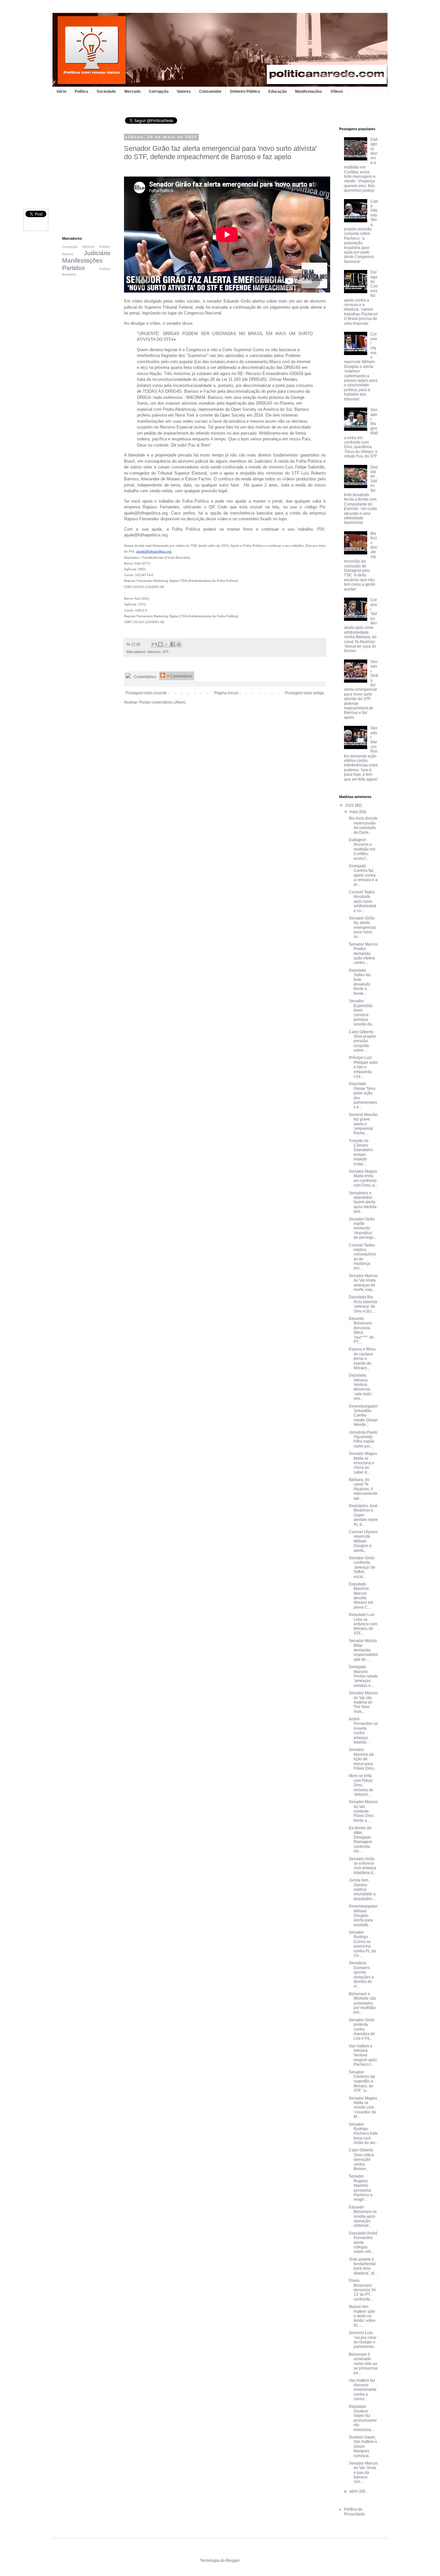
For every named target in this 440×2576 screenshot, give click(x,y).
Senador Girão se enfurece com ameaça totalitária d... (363, 1866)
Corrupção (159, 91)
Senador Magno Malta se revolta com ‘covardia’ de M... (363, 2108)
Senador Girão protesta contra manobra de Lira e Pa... (362, 2029)
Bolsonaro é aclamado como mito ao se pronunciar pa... (363, 2364)
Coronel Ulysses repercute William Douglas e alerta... (363, 1541)
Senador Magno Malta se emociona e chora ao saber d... (363, 1463)
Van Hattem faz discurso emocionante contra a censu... (363, 2390)
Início (62, 91)
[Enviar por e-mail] (154, 644)
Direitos (68, 254)
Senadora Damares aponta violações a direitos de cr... (361, 1975)
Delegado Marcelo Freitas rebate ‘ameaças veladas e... (363, 1676)
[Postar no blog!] (160, 644)
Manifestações (309, 91)
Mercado (132, 91)
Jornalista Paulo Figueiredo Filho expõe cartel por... (363, 1439)
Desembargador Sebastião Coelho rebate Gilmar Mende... (363, 1416)
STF (166, 652)
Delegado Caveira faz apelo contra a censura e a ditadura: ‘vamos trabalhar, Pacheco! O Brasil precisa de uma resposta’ (361, 298)
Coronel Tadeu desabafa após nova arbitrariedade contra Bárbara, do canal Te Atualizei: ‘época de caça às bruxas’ (361, 625)
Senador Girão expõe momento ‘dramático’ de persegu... (363, 1228)
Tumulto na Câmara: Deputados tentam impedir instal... (361, 1152)
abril (354, 2491)
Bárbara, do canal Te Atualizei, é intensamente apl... (363, 1489)
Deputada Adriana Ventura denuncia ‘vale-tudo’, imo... (361, 1387)
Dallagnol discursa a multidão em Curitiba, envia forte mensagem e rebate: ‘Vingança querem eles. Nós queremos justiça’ (361, 165)
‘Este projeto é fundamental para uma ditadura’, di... (363, 2266)
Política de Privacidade (354, 2512)
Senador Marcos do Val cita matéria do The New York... (363, 1702)
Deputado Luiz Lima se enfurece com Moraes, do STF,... (363, 1624)
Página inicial (226, 693)
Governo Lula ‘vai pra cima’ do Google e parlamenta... (363, 2340)
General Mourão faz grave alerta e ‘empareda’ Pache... (363, 1124)
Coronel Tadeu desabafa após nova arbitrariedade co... (363, 901)
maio (354, 812)
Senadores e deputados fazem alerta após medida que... (363, 1202)
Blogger (233, 2561)
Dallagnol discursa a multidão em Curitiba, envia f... (362, 849)
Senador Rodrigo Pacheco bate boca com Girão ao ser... (363, 2134)
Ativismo (154, 652)
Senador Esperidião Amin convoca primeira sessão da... (362, 1013)
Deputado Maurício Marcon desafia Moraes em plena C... (361, 1596)
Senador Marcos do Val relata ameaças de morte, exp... (363, 1283)
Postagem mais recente (146, 693)
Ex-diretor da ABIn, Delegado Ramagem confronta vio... (360, 1840)
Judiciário (97, 253)
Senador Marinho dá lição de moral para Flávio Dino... (363, 1759)
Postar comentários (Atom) (162, 702)
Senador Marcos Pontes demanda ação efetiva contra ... (363, 954)
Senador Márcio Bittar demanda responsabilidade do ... (363, 1650)
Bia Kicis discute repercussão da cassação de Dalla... (363, 825)
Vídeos (337, 91)
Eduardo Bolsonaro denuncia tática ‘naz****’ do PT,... (361, 1330)
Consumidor (210, 91)
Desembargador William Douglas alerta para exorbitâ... (363, 1916)
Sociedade (106, 91)
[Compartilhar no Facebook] (173, 644)
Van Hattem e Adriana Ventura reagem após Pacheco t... (363, 2055)
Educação (277, 91)
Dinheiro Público (245, 91)
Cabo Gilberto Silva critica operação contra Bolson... (361, 2159)
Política (81, 91)
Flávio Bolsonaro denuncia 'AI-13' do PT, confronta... (363, 2290)
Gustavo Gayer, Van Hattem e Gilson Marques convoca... (363, 2446)
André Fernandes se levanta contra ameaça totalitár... (363, 1731)
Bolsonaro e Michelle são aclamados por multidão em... (362, 2003)
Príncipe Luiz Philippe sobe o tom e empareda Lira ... (363, 1067)
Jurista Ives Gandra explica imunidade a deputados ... (363, 1889)
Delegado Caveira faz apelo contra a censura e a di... (363, 875)
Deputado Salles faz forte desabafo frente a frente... (360, 982)
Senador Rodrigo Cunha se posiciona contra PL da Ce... (362, 1944)
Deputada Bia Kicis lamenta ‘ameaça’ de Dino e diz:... (363, 1304)
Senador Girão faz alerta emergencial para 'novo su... (362, 928)
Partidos (74, 268)
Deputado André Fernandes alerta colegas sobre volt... (363, 2243)
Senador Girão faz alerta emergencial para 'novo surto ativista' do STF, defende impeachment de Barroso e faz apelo (361, 690)
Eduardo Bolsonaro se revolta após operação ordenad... (363, 2216)
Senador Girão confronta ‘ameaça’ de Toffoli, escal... (362, 1567)
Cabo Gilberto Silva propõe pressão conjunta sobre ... (362, 1041)
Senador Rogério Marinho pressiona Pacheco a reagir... (361, 2188)
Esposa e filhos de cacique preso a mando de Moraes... (362, 1359)
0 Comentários (179, 676)
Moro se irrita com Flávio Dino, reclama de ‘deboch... (361, 1785)
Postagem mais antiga (305, 693)
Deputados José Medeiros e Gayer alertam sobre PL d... (363, 1515)
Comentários (144, 677)
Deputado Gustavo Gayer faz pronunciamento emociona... (363, 2418)
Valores (184, 91)
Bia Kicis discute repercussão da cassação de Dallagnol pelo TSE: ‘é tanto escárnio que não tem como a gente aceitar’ (361, 561)
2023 (350, 805)
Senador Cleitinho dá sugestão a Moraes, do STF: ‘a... (362, 2081)
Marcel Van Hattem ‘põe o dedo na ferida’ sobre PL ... (362, 2316)
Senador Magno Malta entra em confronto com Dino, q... (363, 1178)
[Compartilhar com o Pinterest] (179, 644)
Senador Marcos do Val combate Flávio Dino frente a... (363, 1811)
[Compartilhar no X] (167, 644)
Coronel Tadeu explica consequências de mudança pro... (363, 1257)
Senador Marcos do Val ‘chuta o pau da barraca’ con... (363, 2473)
